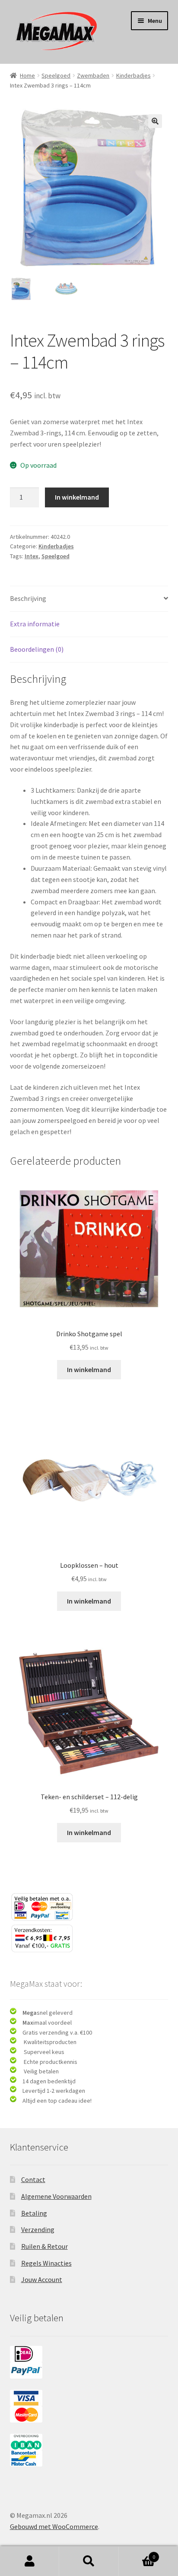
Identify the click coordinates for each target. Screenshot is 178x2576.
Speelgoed (56, 75)
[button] (155, 121)
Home (27, 75)
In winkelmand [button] (89, 1369)
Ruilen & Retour (44, 2246)
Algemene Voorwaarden (56, 2196)
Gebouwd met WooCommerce (54, 2526)
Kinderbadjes (133, 75)
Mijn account (30, 2561)
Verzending (38, 2229)
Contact (33, 2179)
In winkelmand (77, 497)
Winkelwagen (137, 2554)
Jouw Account (42, 2279)
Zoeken (89, 2561)
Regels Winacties (46, 2263)
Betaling (34, 2213)
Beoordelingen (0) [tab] (37, 649)
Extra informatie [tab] (35, 624)
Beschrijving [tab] (28, 598)
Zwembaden (93, 75)
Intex (32, 556)
